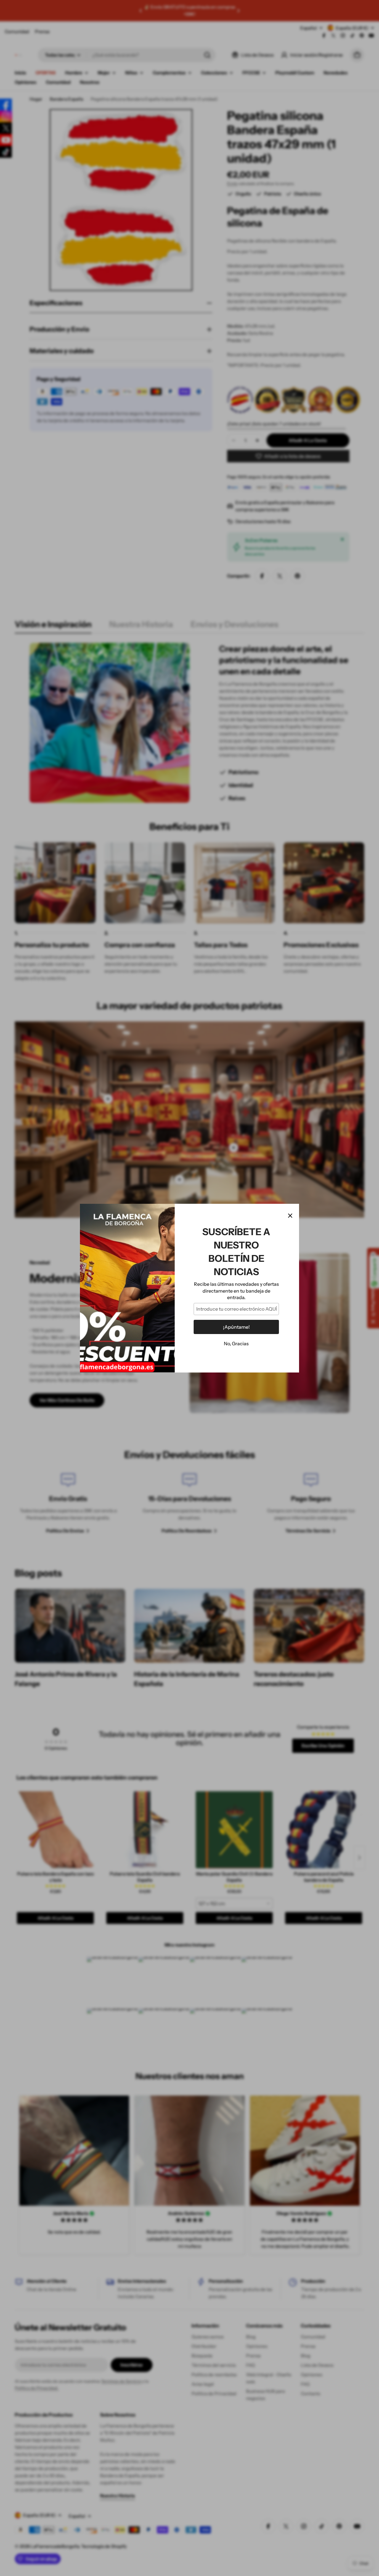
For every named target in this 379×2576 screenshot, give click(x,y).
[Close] (290, 1216)
